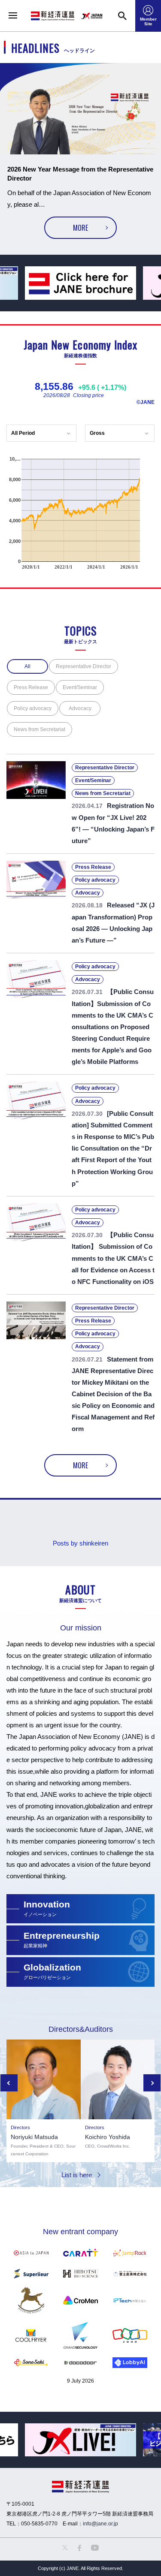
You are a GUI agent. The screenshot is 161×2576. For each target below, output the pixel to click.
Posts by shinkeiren (80, 1543)
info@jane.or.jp (100, 2524)
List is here (77, 2175)
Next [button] (152, 2083)
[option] (80, 156)
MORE (80, 228)
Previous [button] (9, 2083)
